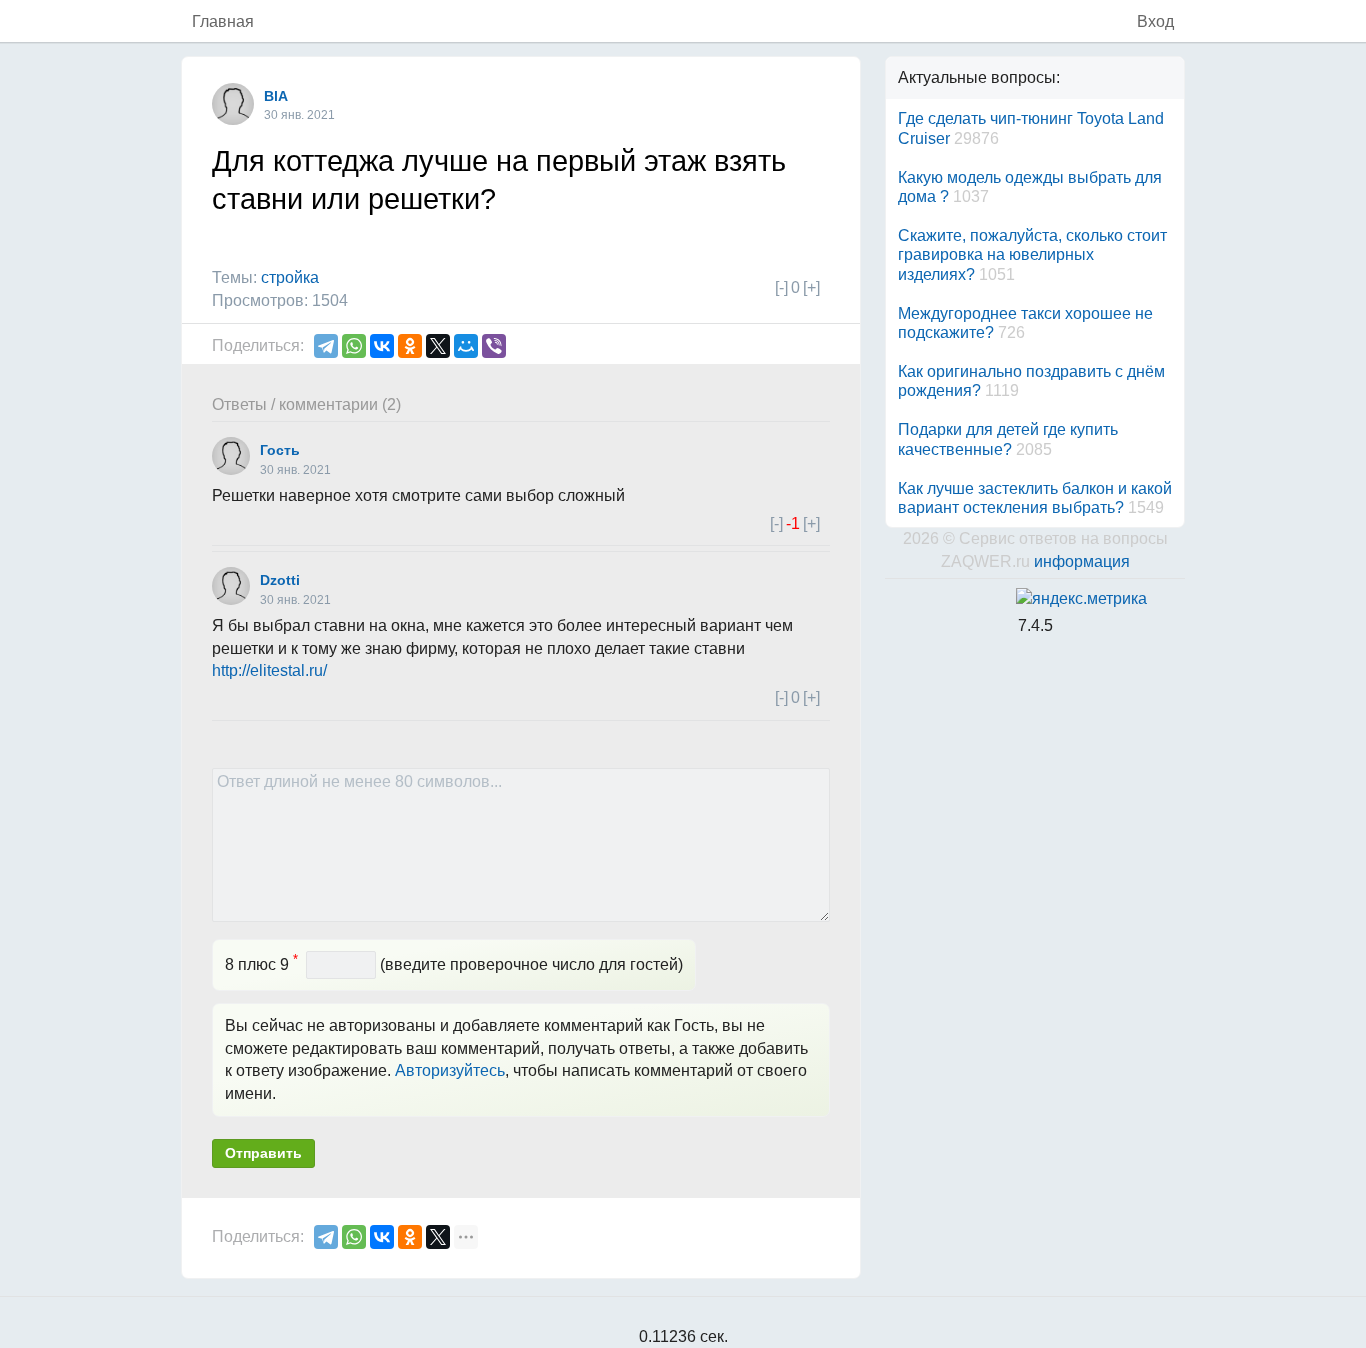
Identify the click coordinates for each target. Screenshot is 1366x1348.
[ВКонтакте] (382, 346)
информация (1082, 561)
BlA (276, 96)
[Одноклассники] (410, 346)
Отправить (263, 1153)
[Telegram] (326, 346)
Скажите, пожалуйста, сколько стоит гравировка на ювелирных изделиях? (1032, 254)
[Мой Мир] (466, 346)
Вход (1155, 21)
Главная (223, 21)
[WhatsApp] (354, 346)
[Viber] (494, 346)
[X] (438, 346)
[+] (811, 287)
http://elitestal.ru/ (269, 670)
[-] (781, 287)
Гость (280, 450)
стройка (290, 277)
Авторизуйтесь (450, 1070)
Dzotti (280, 580)
